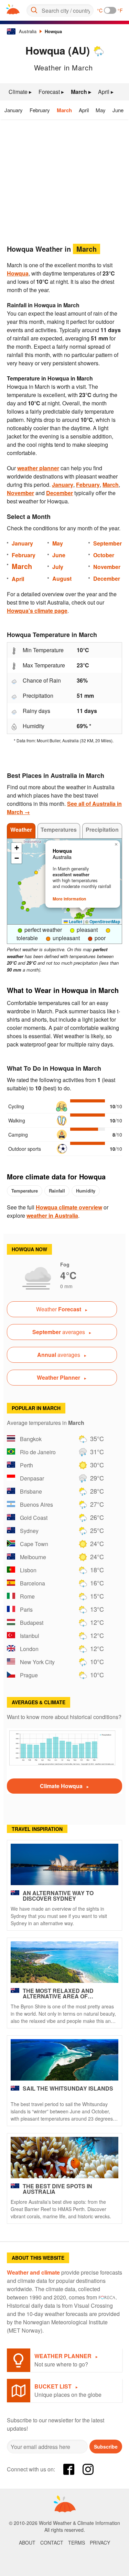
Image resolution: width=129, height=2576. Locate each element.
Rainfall (57, 1191)
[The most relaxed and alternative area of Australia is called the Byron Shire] (64, 1962)
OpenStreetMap (105, 922)
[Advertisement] (64, 180)
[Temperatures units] (110, 10)
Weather (21, 829)
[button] (68, 910)
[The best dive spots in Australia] (64, 2158)
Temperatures (59, 829)
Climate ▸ (20, 92)
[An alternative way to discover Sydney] (64, 1864)
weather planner (38, 468)
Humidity (86, 1191)
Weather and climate (33, 2272)
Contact (52, 2543)
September (107, 543)
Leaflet (75, 922)
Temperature (25, 1191)
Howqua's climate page (37, 611)
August (62, 578)
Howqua (53, 31)
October (104, 555)
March (64, 110)
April (84, 110)
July (58, 567)
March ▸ (81, 92)
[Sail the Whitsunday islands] (64, 2060)
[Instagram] (88, 2469)
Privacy (100, 2543)
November (20, 493)
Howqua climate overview (69, 1207)
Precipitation (102, 829)
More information (69, 899)
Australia (28, 31)
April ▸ (106, 92)
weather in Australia (52, 1215)
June (118, 110)
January (14, 110)
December (60, 493)
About (27, 2543)
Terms (77, 2543)
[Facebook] (69, 2469)
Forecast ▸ (51, 92)
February (40, 110)
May (101, 110)
